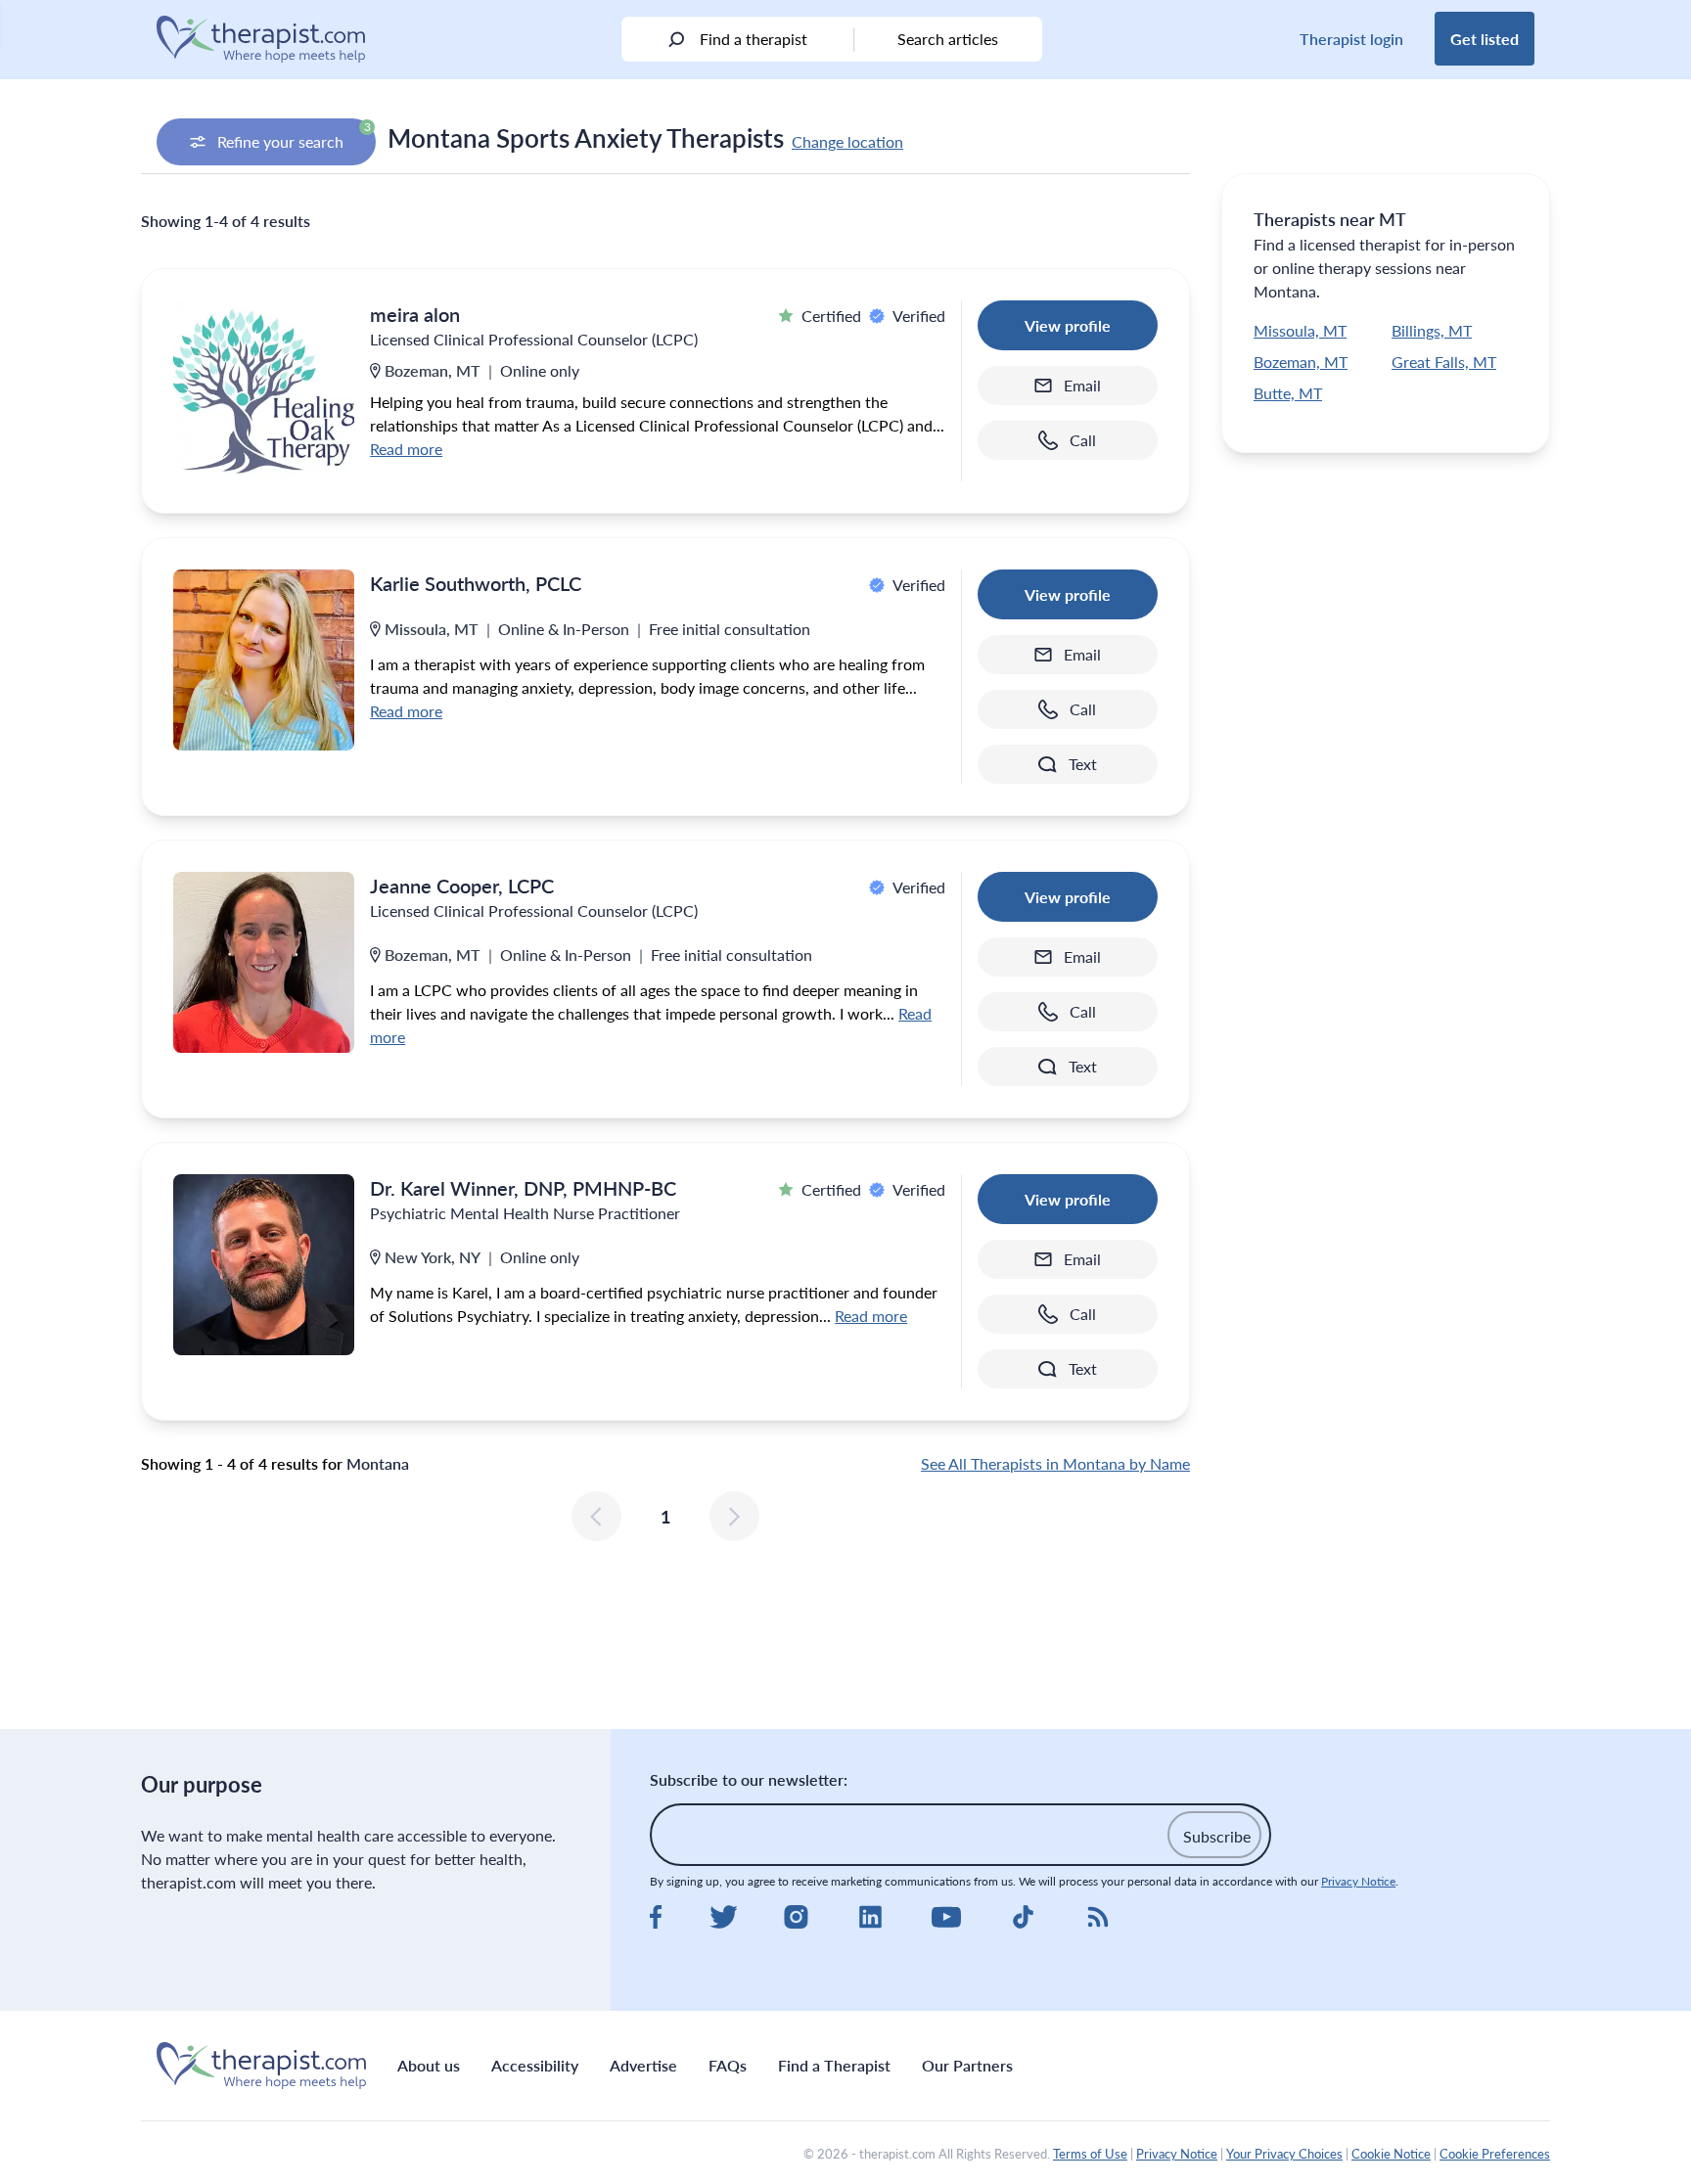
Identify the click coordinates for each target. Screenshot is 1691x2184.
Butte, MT (1288, 393)
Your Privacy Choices (1284, 2154)
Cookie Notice (1391, 2154)
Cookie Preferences (1495, 2154)
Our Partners (967, 2065)
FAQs (728, 2065)
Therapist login (1351, 39)
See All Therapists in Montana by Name (1055, 1463)
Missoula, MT (1300, 330)
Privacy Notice (1358, 1881)
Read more (406, 449)
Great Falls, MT (1444, 362)
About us (429, 2065)
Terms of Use (1090, 2154)
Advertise (643, 2065)
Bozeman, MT (1301, 362)
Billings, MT (1432, 330)
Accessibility (535, 2065)
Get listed (1485, 39)
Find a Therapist (834, 2065)
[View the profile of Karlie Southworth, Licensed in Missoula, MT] (264, 660)
